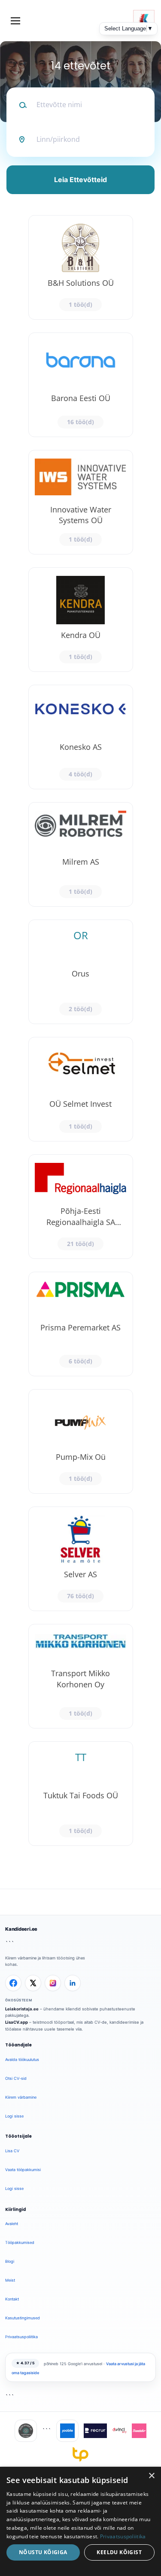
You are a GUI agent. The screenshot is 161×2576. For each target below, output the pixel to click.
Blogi (10, 2261)
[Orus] (81, 972)
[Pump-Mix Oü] (81, 1441)
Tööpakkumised (20, 2242)
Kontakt (12, 2299)
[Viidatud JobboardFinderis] (26, 2431)
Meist (10, 2280)
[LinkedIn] (73, 1983)
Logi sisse (14, 2116)
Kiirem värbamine (21, 2097)
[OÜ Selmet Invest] (81, 1089)
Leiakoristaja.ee (22, 2009)
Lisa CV (12, 2151)
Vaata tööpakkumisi (23, 2170)
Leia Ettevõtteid (80, 180)
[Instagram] (53, 1983)
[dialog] (80, 2521)
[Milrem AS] (81, 854)
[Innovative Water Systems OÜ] (81, 502)
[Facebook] (13, 1983)
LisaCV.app (17, 2022)
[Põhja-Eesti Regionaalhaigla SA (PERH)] (81, 1207)
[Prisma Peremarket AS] (81, 1324)
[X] (33, 1983)
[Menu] (15, 21)
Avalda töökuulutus (22, 2059)
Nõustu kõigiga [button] (43, 2552)
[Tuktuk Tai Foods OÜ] (81, 1794)
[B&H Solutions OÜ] (81, 267)
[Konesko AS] (81, 737)
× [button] (151, 2476)
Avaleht (12, 2224)
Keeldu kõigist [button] (119, 2552)
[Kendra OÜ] (81, 620)
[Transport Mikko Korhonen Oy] (81, 1676)
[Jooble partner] (67, 2431)
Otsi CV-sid (16, 2078)
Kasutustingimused (23, 2318)
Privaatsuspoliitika (21, 2337)
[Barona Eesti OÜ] (81, 385)
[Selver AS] (81, 1559)
